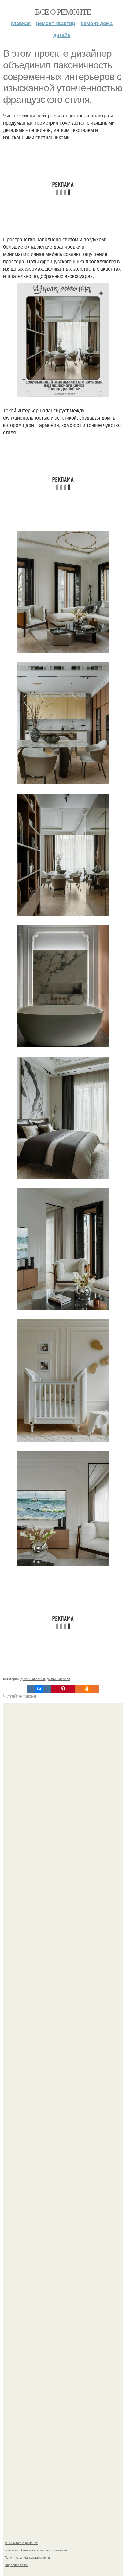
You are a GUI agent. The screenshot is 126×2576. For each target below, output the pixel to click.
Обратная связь (16, 2565)
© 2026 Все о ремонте (21, 2543)
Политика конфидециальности (27, 2557)
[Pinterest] (63, 1689)
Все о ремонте (63, 12)
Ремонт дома (97, 23)
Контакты (11, 2550)
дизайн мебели (58, 1679)
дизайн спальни (33, 1679)
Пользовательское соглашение (44, 2550)
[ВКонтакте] (39, 1689)
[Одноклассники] (87, 1689)
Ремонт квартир (56, 23)
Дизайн (62, 35)
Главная (21, 23)
